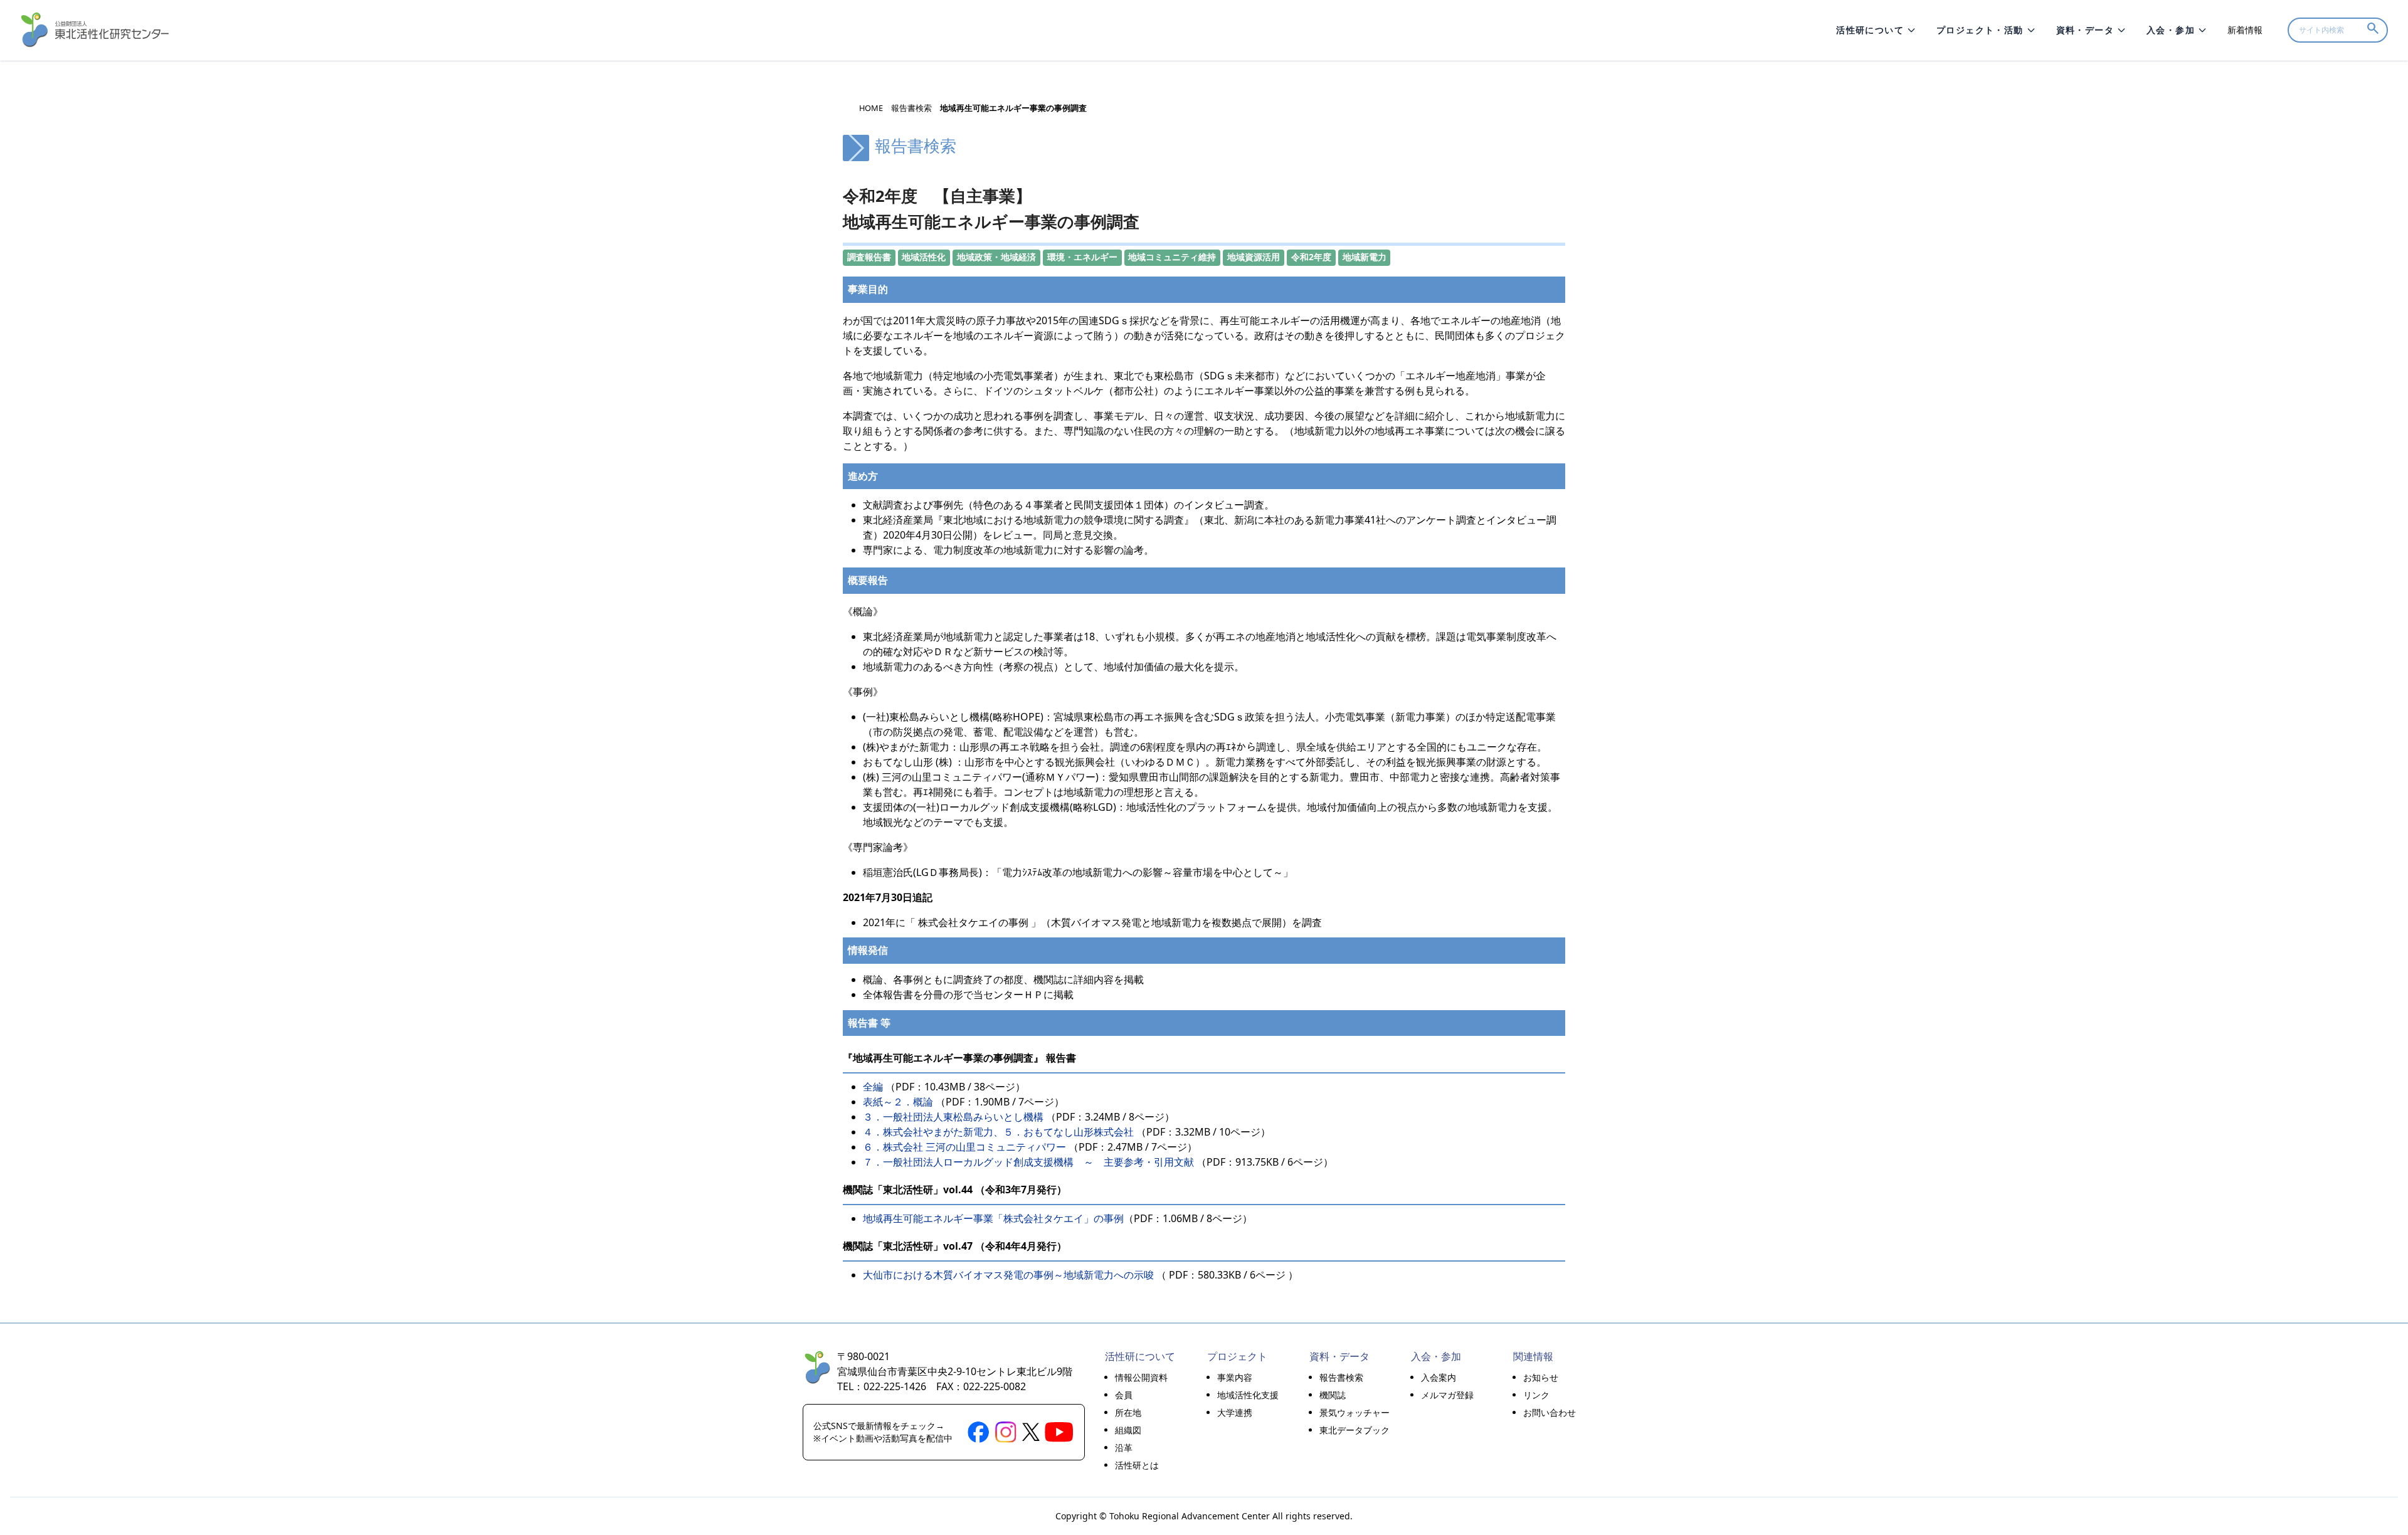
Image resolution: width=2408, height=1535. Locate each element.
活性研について (1870, 30)
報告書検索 (911, 108)
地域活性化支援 (1248, 1395)
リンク (1536, 1395)
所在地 (1128, 1412)
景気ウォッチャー (1354, 1412)
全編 (873, 1087)
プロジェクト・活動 (1980, 30)
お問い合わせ (1550, 1412)
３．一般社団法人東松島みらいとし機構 (953, 1117)
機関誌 (1333, 1395)
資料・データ (2085, 30)
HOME (871, 108)
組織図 (1128, 1430)
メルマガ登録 (1447, 1395)
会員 (1124, 1395)
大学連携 (1235, 1412)
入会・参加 (2171, 30)
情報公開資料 (1141, 1377)
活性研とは (1137, 1465)
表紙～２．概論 (899, 1102)
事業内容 (1235, 1377)
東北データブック (1354, 1430)
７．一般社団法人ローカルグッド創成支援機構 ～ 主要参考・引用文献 (1028, 1162)
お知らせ (1541, 1377)
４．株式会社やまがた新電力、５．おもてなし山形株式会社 (998, 1132)
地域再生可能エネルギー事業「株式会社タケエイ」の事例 (993, 1218)
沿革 (1124, 1448)
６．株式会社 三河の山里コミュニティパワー (966, 1147)
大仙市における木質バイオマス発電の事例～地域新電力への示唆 (1008, 1275)
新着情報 (2245, 30)
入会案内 (1439, 1377)
